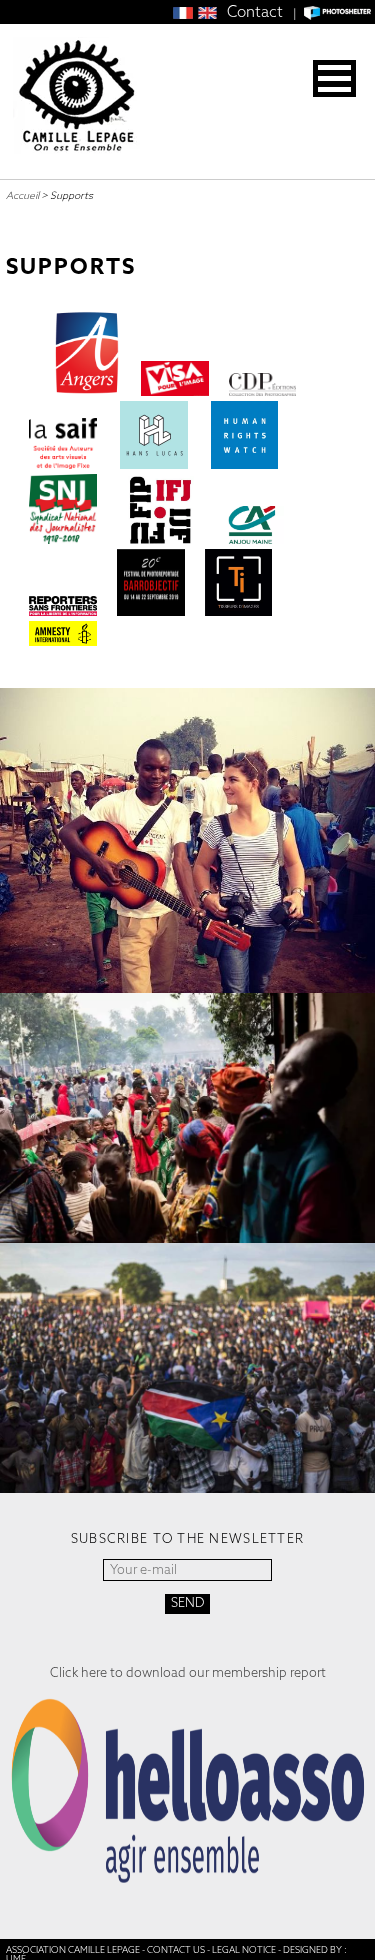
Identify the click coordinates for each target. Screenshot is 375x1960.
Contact (255, 11)
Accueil (22, 195)
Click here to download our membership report (188, 1672)
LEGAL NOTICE (244, 1950)
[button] (334, 78)
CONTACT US (176, 1950)
